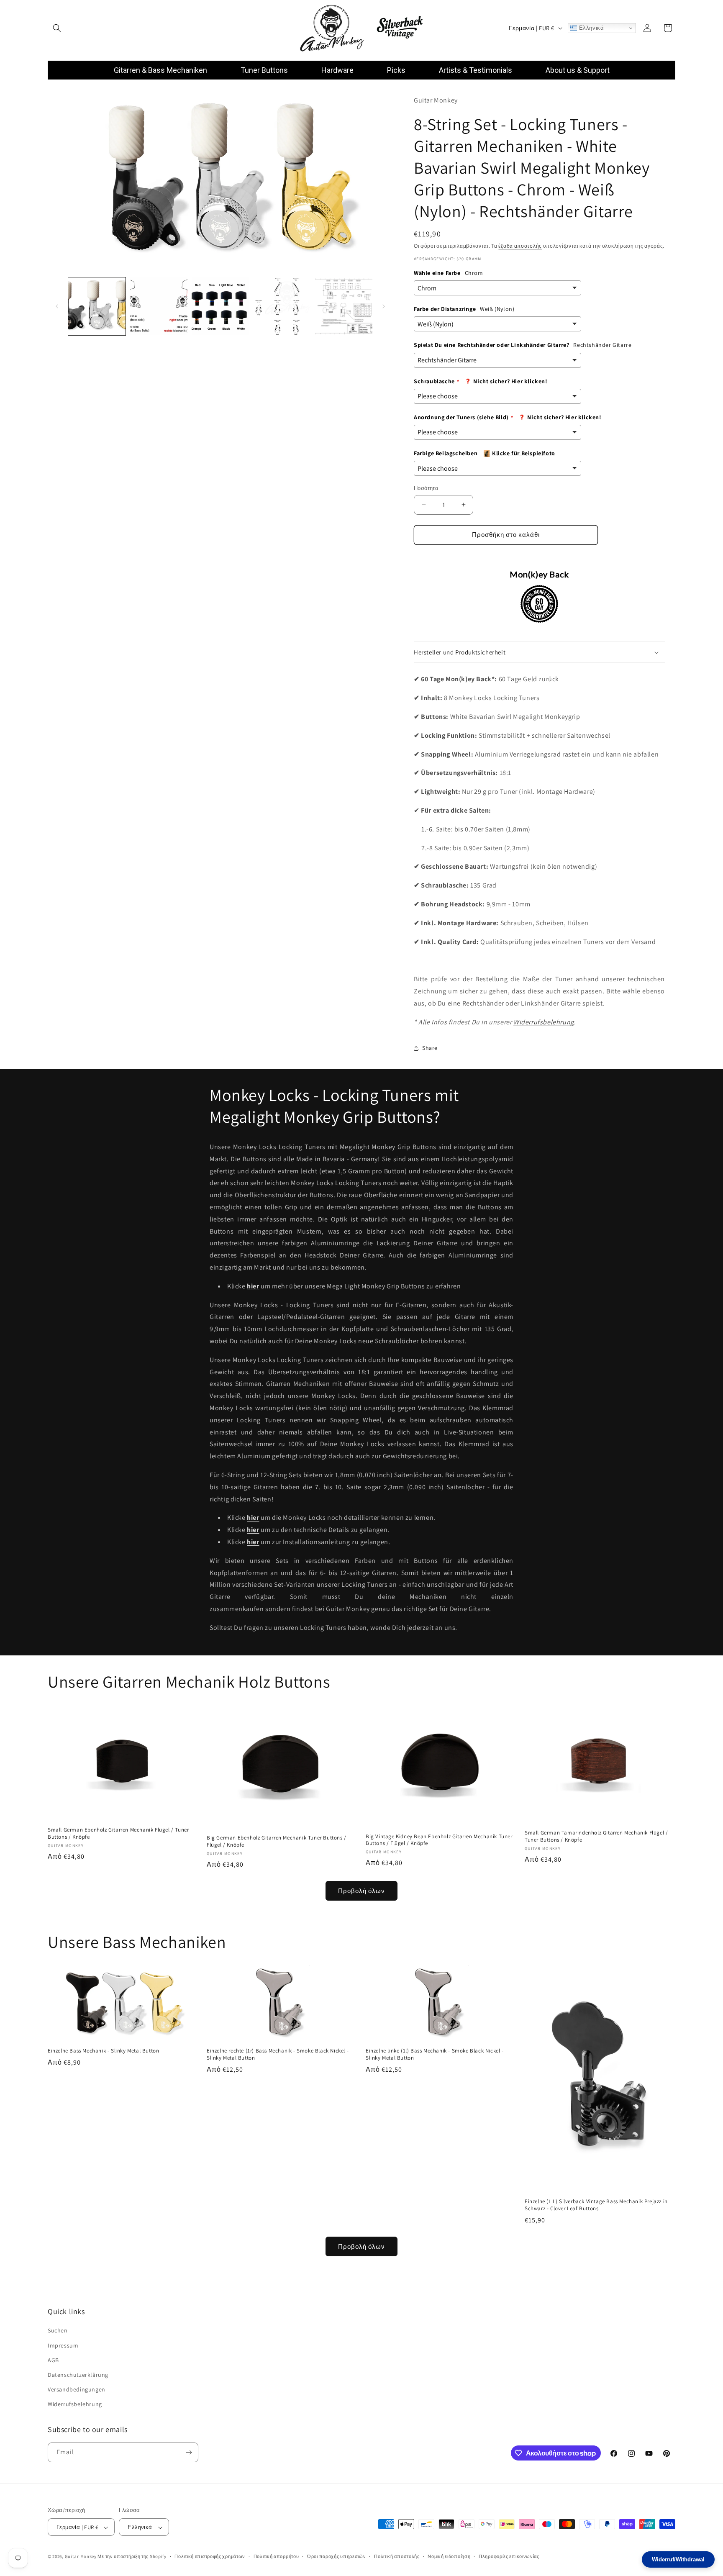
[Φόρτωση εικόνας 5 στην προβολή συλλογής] (344, 306)
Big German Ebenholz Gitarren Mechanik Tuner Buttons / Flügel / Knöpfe (277, 1841)
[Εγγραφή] (189, 2452)
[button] (57, 28)
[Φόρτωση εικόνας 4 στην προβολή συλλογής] (282, 306)
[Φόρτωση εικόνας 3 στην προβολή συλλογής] (220, 306)
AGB (53, 2360)
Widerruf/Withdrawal (678, 2559)
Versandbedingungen (77, 2389)
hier (253, 1530)
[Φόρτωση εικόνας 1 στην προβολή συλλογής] (97, 306)
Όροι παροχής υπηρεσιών (336, 2556)
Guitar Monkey (81, 2557)
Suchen (58, 2331)
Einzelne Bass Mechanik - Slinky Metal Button (103, 2051)
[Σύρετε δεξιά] (384, 306)
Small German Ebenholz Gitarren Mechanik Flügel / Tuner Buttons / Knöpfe (118, 1833)
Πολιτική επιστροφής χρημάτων (210, 2556)
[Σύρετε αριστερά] (57, 306)
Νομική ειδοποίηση (449, 2556)
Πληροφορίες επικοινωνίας (509, 2556)
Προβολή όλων (361, 1891)
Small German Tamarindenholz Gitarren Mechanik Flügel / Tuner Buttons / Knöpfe (596, 1836)
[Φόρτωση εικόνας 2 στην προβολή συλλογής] (158, 306)
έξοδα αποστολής (520, 246)
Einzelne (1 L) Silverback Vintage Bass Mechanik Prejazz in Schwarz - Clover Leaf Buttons (596, 2205)
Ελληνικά (590, 28)
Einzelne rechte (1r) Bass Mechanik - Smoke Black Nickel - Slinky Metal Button (278, 2054)
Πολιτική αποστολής (397, 2556)
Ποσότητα (426, 488)
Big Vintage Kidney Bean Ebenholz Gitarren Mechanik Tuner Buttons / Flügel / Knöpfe (439, 1840)
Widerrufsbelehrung (544, 1022)
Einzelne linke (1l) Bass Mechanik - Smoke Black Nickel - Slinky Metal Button (435, 2054)
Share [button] (430, 1048)
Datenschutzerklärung (78, 2375)
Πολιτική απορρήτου (276, 2556)
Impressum (63, 2345)
